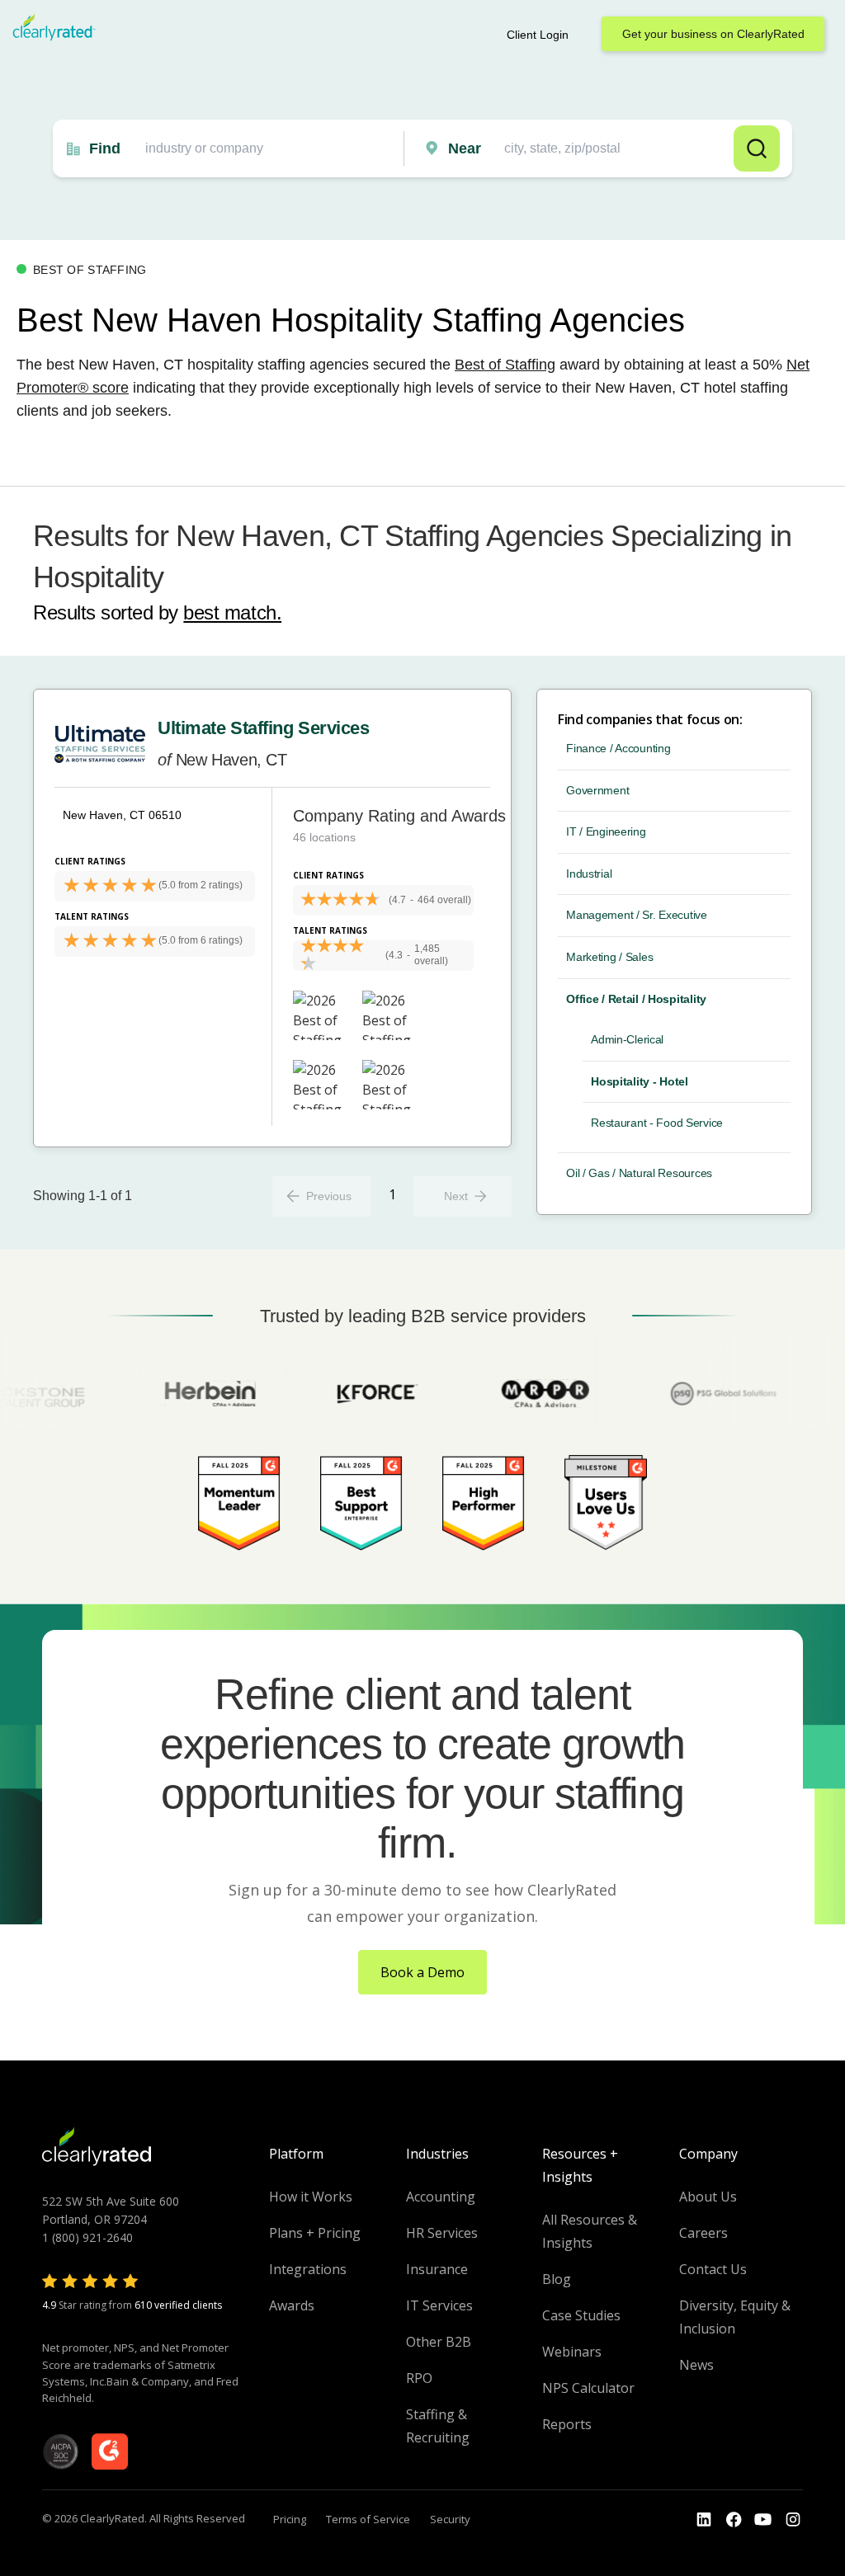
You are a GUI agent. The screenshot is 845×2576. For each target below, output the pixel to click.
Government (597, 790)
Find (105, 148)
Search (757, 148)
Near (465, 148)
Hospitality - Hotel (640, 1081)
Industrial (589, 874)
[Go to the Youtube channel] (763, 2520)
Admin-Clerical (627, 1039)
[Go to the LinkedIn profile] (704, 2520)
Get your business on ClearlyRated (713, 34)
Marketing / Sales (609, 957)
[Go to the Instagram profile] (793, 2520)
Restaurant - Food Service (657, 1123)
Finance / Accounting (618, 748)
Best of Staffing (505, 365)
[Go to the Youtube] (734, 2520)
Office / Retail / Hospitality (636, 999)
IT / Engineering (606, 831)
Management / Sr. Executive (637, 915)
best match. (232, 612)
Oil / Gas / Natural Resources (639, 1173)
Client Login (538, 35)
